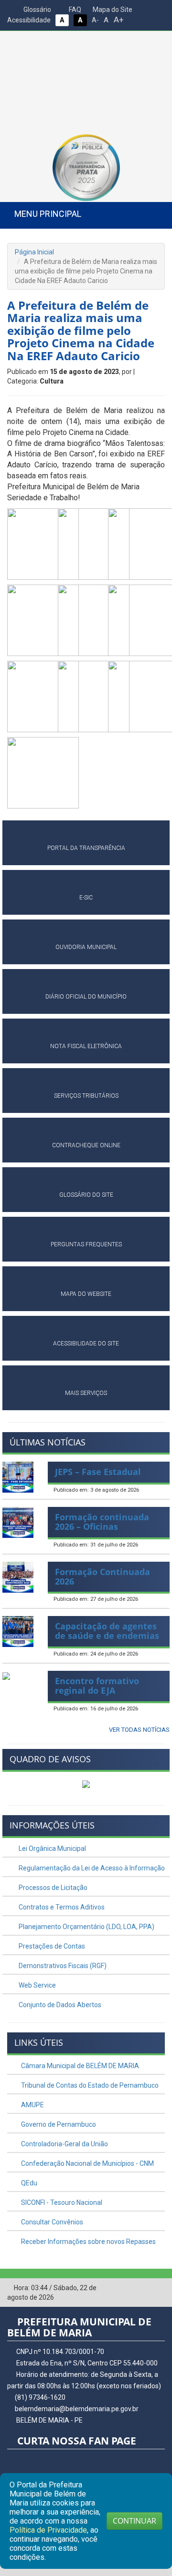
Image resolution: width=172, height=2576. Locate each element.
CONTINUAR (134, 2521)
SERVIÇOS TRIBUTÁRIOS (86, 1096)
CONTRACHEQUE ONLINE (86, 1145)
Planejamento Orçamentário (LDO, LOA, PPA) (86, 1927)
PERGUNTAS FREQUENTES (86, 1244)
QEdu (28, 2183)
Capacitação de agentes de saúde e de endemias (107, 1631)
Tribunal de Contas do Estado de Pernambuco (89, 2085)
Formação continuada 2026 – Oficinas (102, 1522)
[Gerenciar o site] (158, 2288)
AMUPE (32, 2105)
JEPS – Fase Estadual (98, 1472)
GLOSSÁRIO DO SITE (86, 1195)
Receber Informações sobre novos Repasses (88, 2242)
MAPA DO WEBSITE (86, 1294)
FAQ (74, 10)
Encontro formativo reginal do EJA (97, 1686)
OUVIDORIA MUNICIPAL (86, 947)
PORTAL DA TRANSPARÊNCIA (86, 848)
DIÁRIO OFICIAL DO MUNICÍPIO (86, 997)
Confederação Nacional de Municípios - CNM (87, 2163)
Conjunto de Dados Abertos (59, 2005)
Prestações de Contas (51, 1946)
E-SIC (86, 898)
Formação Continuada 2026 (102, 1576)
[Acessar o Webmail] (143, 2288)
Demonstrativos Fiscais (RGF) (62, 1966)
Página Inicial (34, 252)
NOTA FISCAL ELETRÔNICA (86, 1046)
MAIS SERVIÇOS (86, 1393)
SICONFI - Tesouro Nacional (61, 2202)
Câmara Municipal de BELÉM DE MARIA (79, 2066)
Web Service (37, 1985)
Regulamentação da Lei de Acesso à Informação (91, 1868)
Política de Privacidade (48, 2530)
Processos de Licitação (52, 1888)
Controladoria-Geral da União (64, 2144)
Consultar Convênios (51, 2222)
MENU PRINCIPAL (48, 214)
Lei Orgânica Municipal (52, 1849)
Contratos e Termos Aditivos (61, 1907)
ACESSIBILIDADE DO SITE (86, 1344)
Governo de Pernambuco (58, 2124)
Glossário (37, 10)
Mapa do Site (112, 10)
